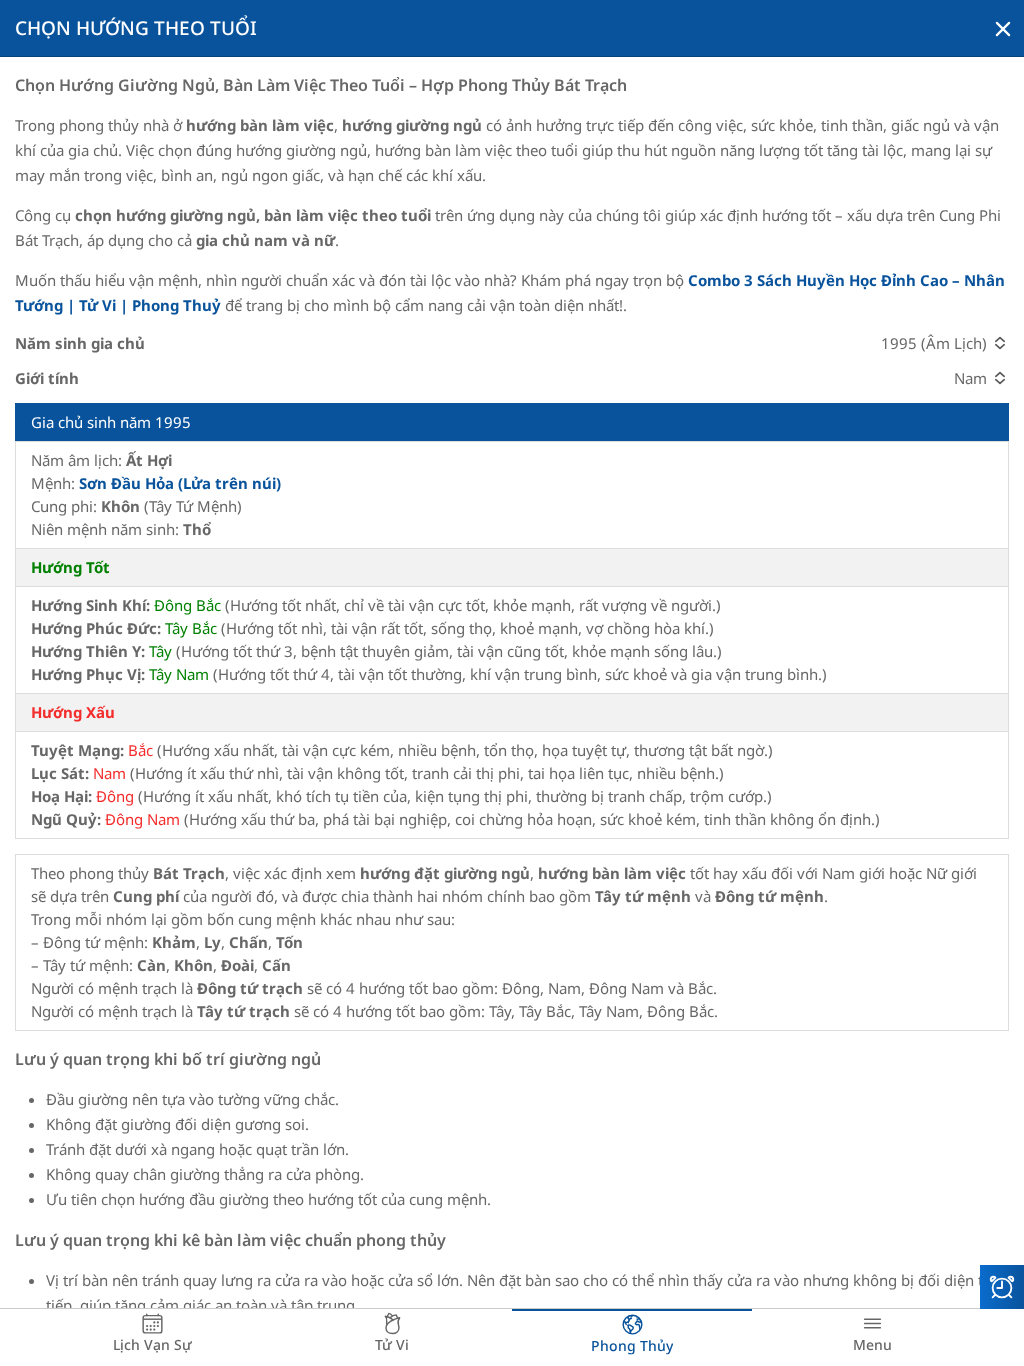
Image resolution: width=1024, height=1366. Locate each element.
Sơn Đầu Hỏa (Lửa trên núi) (180, 483)
